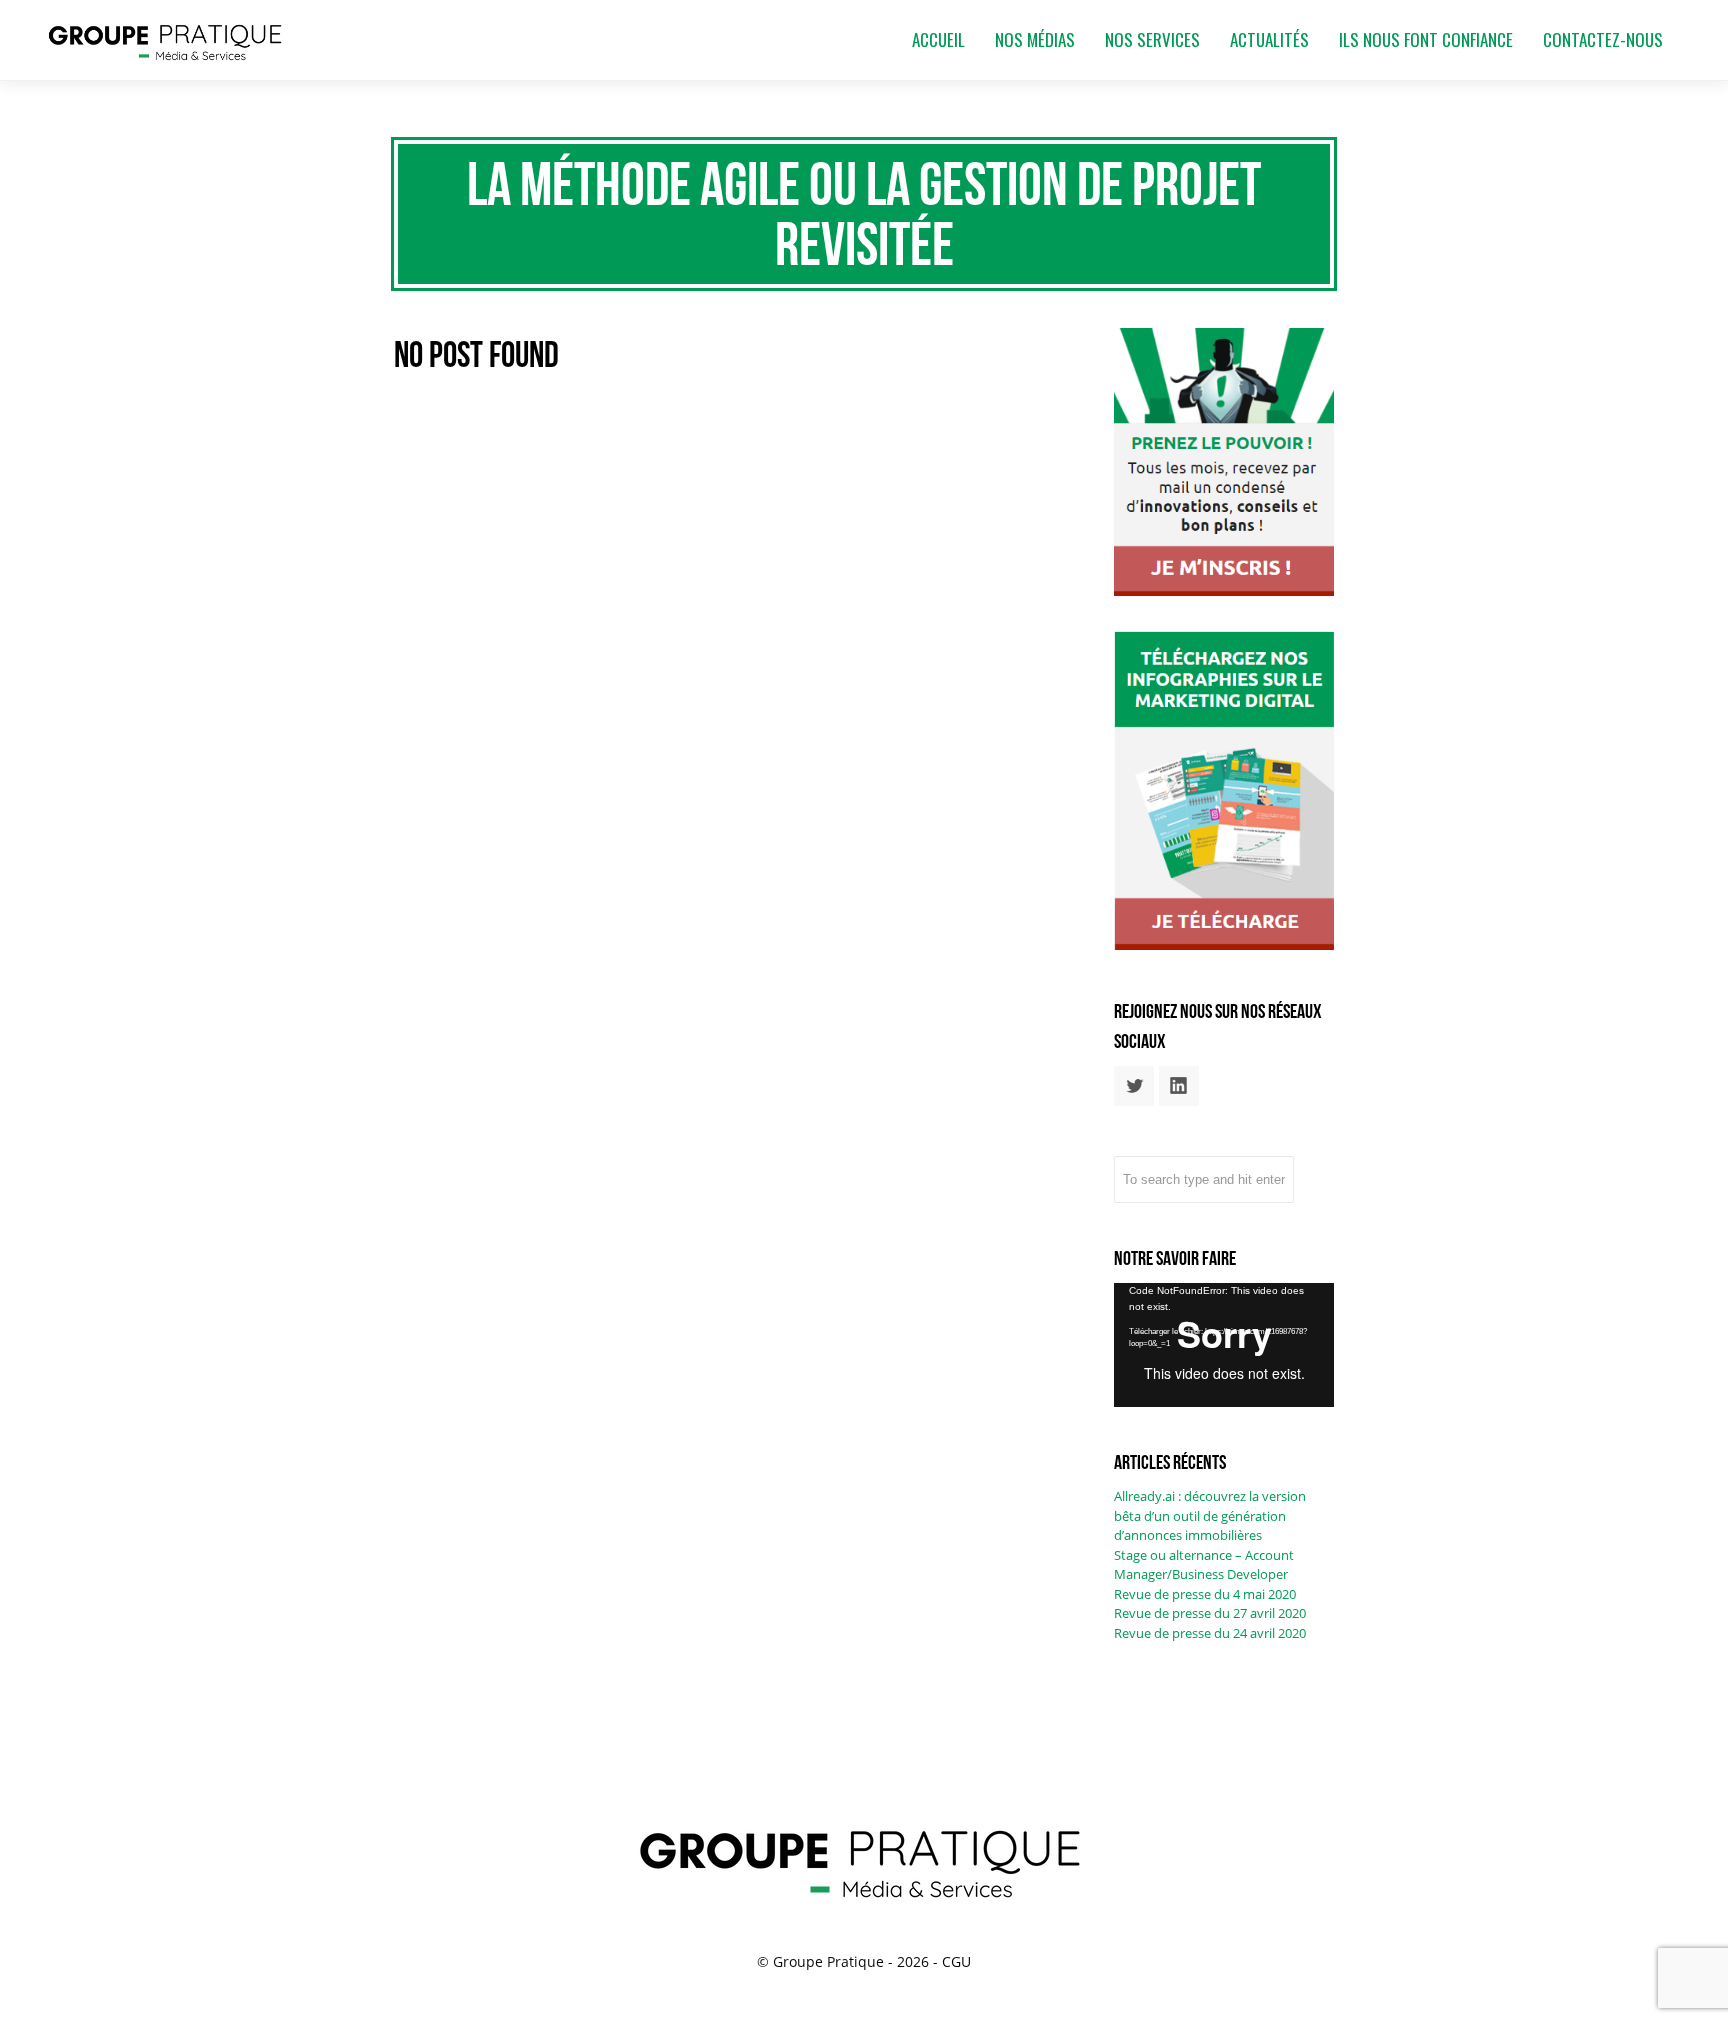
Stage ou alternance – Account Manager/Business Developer (1204, 1565)
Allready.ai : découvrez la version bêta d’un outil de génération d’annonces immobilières (1210, 1515)
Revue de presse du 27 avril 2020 (1210, 1613)
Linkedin (1179, 1086)
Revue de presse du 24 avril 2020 (1210, 1633)
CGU (956, 1961)
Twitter (1134, 1086)
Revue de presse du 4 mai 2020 (1205, 1594)
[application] (1224, 1345)
